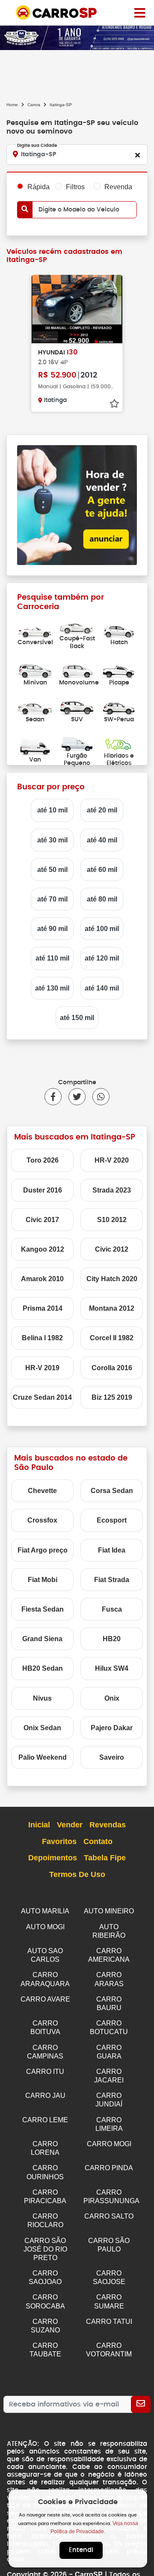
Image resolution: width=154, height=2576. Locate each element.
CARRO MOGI (109, 2144)
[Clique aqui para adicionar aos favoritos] (114, 404)
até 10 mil (52, 810)
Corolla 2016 (112, 1368)
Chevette (42, 1491)
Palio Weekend (43, 1757)
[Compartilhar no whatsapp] (98, 1097)
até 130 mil (52, 988)
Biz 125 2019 (112, 1397)
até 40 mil (102, 840)
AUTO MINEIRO (109, 1911)
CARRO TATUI (109, 2322)
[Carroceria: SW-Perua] (119, 706)
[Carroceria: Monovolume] (77, 670)
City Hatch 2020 (112, 1279)
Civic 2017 (42, 1220)
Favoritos (59, 1841)
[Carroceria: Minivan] (35, 670)
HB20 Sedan (43, 1668)
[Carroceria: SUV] (77, 706)
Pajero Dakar (112, 1728)
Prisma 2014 (43, 1308)
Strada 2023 (112, 1190)
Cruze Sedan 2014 (42, 1397)
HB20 (112, 1639)
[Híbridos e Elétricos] (119, 743)
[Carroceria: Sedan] (35, 706)
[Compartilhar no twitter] (74, 1097)
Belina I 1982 (42, 1338)
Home (12, 105)
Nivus (42, 1698)
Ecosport (112, 1520)
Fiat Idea (112, 1550)
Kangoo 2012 (43, 1249)
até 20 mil (102, 810)
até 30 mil (52, 840)
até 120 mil (102, 958)
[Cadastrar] (141, 2404)
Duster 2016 (43, 1190)
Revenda (118, 187)
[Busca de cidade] (137, 155)
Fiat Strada (112, 1580)
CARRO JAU (45, 2096)
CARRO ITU (45, 2072)
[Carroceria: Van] (35, 747)
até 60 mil (102, 870)
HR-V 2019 (42, 1368)
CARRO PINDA (109, 2168)
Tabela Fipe (105, 1858)
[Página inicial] (140, 12)
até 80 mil (102, 899)
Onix (112, 1698)
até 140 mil (102, 988)
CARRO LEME (45, 2120)
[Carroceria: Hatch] (119, 630)
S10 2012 (112, 1220)
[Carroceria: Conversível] (35, 630)
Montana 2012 (112, 1308)
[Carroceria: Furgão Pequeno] (77, 743)
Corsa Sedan (112, 1491)
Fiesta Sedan (43, 1609)
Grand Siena (42, 1639)
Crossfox (42, 1520)
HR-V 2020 (112, 1160)
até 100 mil (102, 929)
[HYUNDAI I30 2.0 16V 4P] (77, 309)
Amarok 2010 (42, 1279)
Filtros (75, 187)
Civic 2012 (112, 1249)
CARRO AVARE (45, 1999)
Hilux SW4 (112, 1668)
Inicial (39, 1825)
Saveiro (112, 1757)
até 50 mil (52, 870)
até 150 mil (77, 1018)
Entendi (81, 2550)
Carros (34, 105)
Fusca (112, 1609)
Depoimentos (53, 1858)
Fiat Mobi (43, 1580)
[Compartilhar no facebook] (53, 1097)
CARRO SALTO (109, 2216)
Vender (70, 1825)
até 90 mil (52, 929)
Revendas (108, 1825)
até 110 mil (52, 958)
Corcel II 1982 (112, 1338)
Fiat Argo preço (43, 1550)
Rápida (38, 187)
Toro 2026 (43, 1160)
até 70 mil (52, 899)
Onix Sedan (42, 1728)
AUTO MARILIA (45, 1911)
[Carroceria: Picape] (119, 670)
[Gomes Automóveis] (77, 37)
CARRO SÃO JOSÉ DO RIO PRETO (45, 2249)
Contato (98, 1841)
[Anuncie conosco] (77, 505)
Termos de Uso (77, 1874)
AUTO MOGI (45, 1927)
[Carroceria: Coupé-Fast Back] (77, 626)
